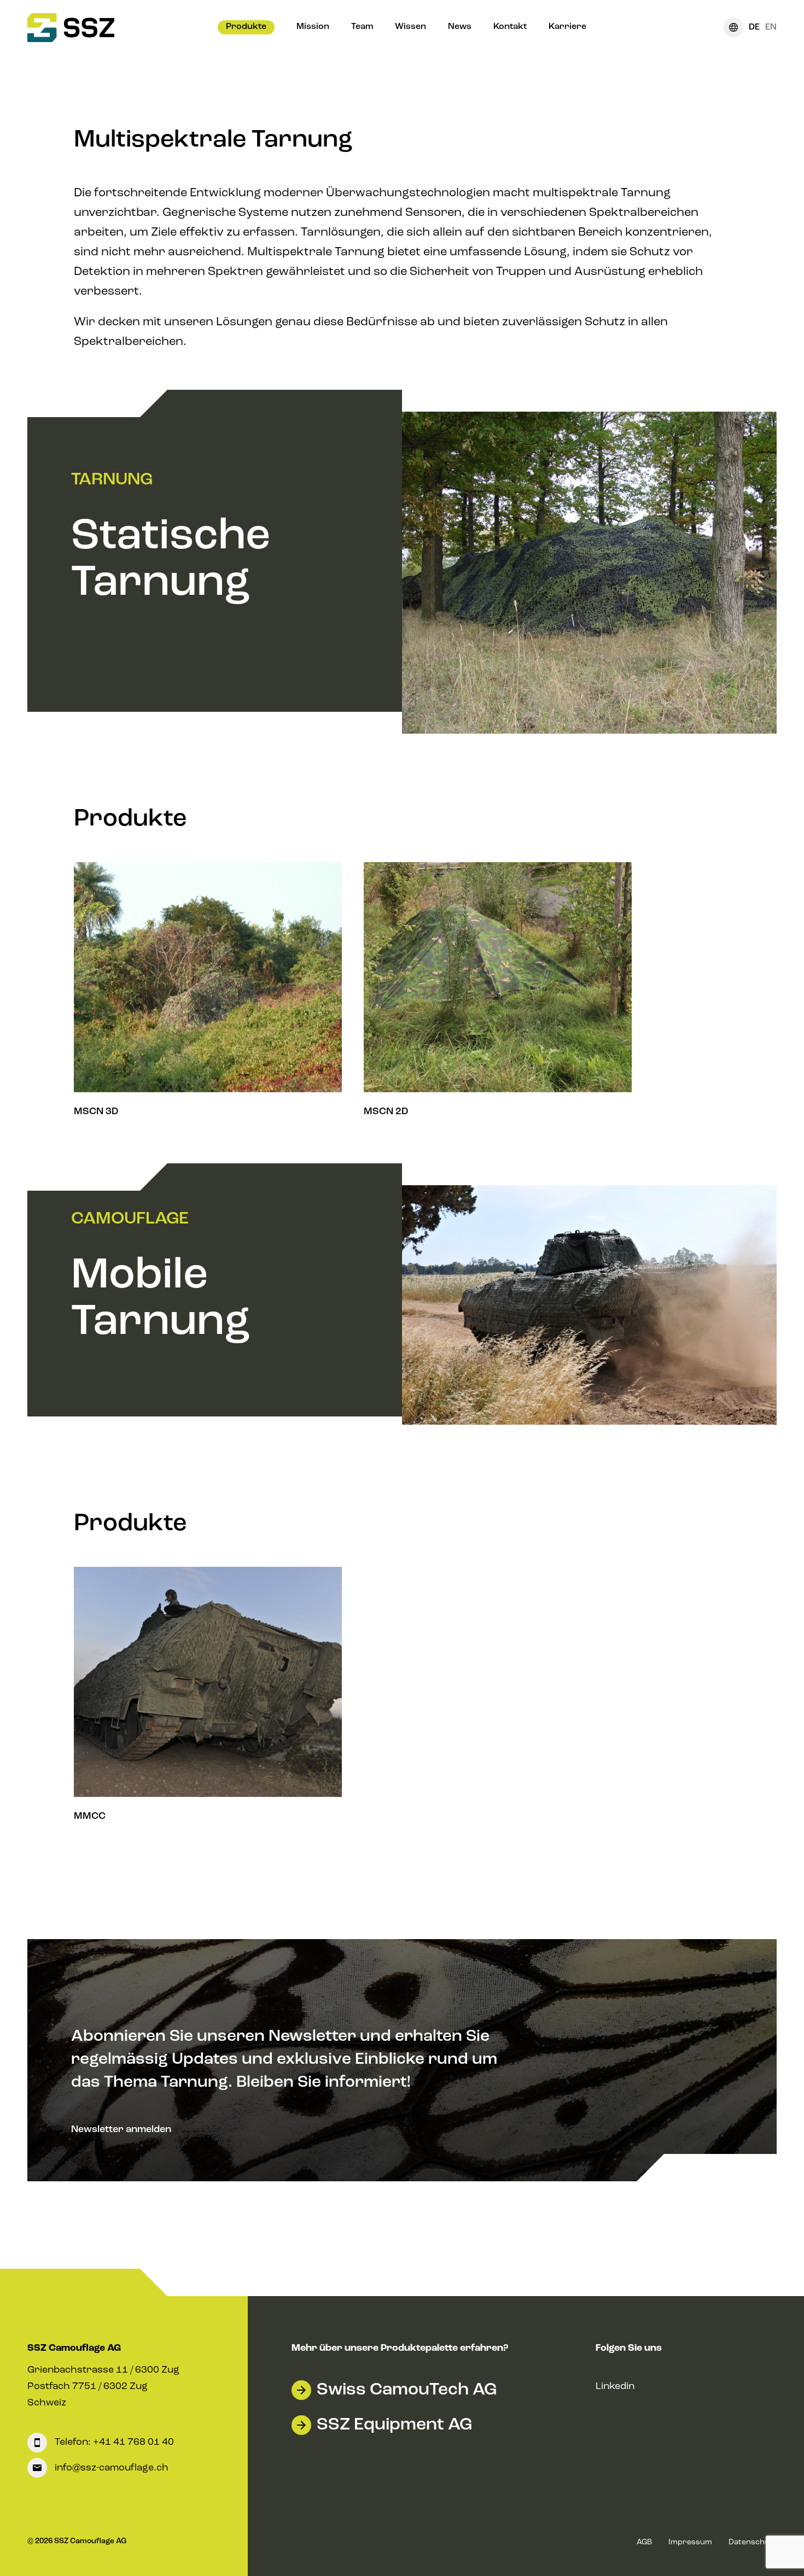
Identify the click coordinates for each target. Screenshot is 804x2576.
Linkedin (615, 2386)
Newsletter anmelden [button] (121, 2129)
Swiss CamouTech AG (407, 2390)
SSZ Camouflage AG (74, 2348)
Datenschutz (753, 2542)
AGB (644, 2542)
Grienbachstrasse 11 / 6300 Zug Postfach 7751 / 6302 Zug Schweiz (103, 2386)
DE (754, 27)
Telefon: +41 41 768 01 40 (113, 2443)
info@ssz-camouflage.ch (110, 2468)
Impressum (690, 2542)
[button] (246, 27)
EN (771, 27)
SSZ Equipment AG (394, 2425)
